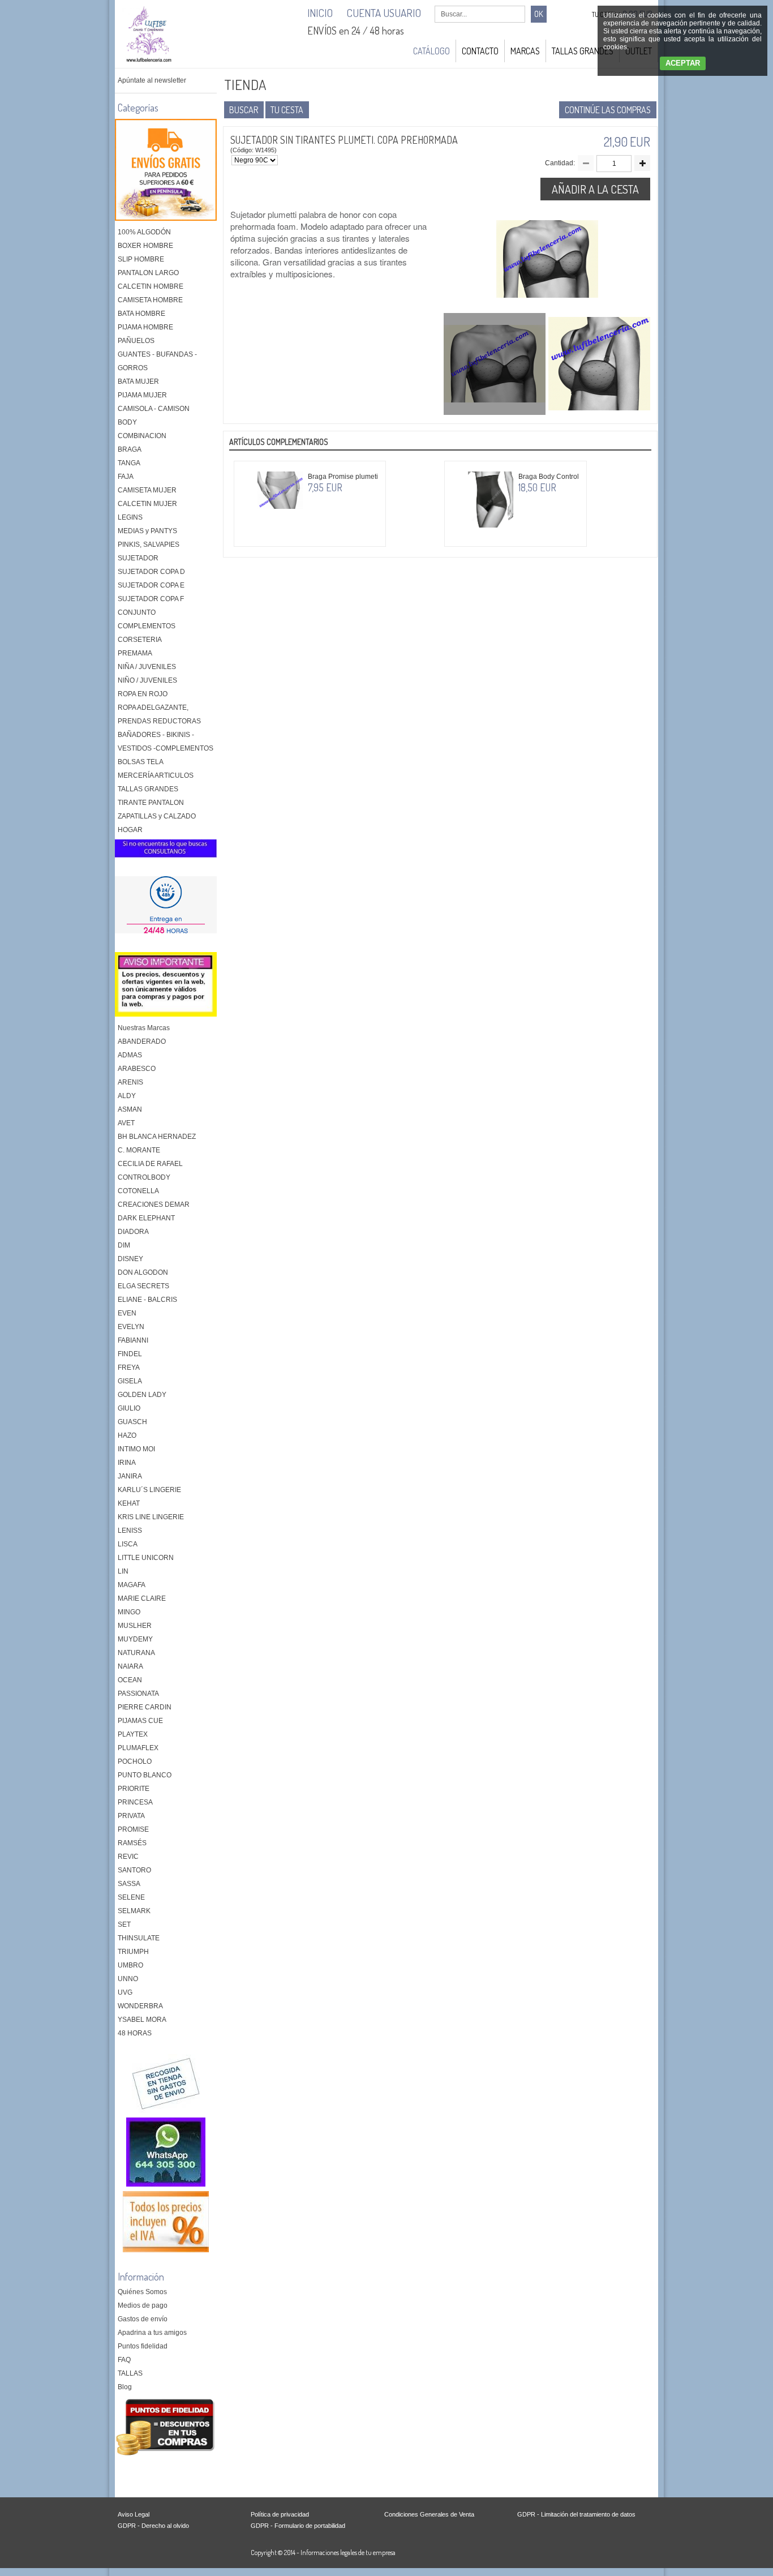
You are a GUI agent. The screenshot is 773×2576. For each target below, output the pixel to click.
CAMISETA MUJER (147, 490)
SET (124, 1925)
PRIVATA (131, 1816)
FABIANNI (133, 1340)
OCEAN (130, 1680)
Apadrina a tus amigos (152, 2333)
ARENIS (130, 1082)
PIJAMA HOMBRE (145, 327)
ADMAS (130, 1055)
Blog (125, 2387)
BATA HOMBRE (141, 314)
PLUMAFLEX (138, 1748)
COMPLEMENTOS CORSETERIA (147, 633)
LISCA (128, 1544)
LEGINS (130, 517)
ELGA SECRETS (143, 1286)
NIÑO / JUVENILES (147, 680)
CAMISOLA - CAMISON (154, 409)
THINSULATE (139, 1938)
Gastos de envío (143, 2319)
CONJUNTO (137, 612)
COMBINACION (142, 436)
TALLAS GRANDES (583, 51)
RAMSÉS (132, 1843)
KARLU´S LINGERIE (149, 1490)
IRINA (127, 1463)
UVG (125, 1992)
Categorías (138, 108)
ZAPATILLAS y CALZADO (157, 816)
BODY (127, 422)
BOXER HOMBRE (145, 246)
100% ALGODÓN (144, 232)
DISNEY (130, 1259)
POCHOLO (135, 1761)
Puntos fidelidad (143, 2346)
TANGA (129, 463)
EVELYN (131, 1327)
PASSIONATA (138, 1694)
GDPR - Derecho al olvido (153, 2526)
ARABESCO (137, 1069)
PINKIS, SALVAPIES (149, 545)
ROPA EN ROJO (143, 694)
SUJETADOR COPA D (151, 572)
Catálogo (431, 51)
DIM (124, 1245)
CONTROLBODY (144, 1177)
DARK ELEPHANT (146, 1218)
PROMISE (133, 1829)
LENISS (130, 1531)
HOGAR (130, 830)
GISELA (130, 1381)
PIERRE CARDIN (145, 1707)
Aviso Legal (134, 2514)
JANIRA (130, 1476)
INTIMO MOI (136, 1449)
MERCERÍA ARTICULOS (156, 775)
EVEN (127, 1313)
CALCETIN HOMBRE (151, 286)
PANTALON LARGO (148, 273)
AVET (126, 1123)
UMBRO (130, 1965)
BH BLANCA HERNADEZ (157, 1137)
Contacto (480, 51)
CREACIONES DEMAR (154, 1205)
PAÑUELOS (136, 341)
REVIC (128, 1857)
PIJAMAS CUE (140, 1721)
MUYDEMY (135, 1639)
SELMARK (134, 1911)
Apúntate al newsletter (152, 80)
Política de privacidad (280, 2514)
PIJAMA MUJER (142, 395)
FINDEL (130, 1354)
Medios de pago (143, 2305)
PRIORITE (134, 1789)
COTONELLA (138, 1191)
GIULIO (129, 1408)
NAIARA (130, 1666)
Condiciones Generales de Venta (429, 2514)
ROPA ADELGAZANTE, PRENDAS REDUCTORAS (159, 714)
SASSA (129, 1884)
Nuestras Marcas (144, 1028)
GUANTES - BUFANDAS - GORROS (157, 361)
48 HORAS (135, 2033)
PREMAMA (135, 653)
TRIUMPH (133, 1952)
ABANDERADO (142, 1041)
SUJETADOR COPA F (151, 599)
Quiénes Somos (142, 2292)
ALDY (127, 1096)
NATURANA (136, 1653)
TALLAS (130, 2373)
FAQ (124, 2360)
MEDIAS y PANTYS (147, 531)
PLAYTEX (133, 1734)
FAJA (126, 477)
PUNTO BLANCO (145, 1775)
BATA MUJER (138, 382)
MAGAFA (132, 1585)
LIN (123, 1571)
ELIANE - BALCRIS (147, 1300)
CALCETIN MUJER (147, 504)
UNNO (128, 1979)
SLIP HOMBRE (141, 259)
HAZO (127, 1435)
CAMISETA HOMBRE (150, 300)
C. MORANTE (139, 1150)
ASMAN (130, 1109)
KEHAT (129, 1503)
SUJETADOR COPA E (151, 585)
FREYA (129, 1368)
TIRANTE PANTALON (151, 803)
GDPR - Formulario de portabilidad (298, 2526)
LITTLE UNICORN (146, 1558)
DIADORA (133, 1232)
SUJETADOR (138, 558)
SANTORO (134, 1870)
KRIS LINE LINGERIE (151, 1517)
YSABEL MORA (142, 2020)
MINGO (129, 1612)
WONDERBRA (140, 2006)
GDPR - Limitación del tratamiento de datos (576, 2514)
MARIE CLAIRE (142, 1598)
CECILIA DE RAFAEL (150, 1164)
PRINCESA (135, 1802)
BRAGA (130, 449)
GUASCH (132, 1422)
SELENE (131, 1897)
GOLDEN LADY (142, 1395)
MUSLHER (135, 1626)
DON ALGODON (143, 1272)
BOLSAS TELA (141, 762)
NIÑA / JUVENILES (147, 667)
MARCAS (525, 51)
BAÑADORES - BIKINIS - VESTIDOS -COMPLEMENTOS (166, 741)
